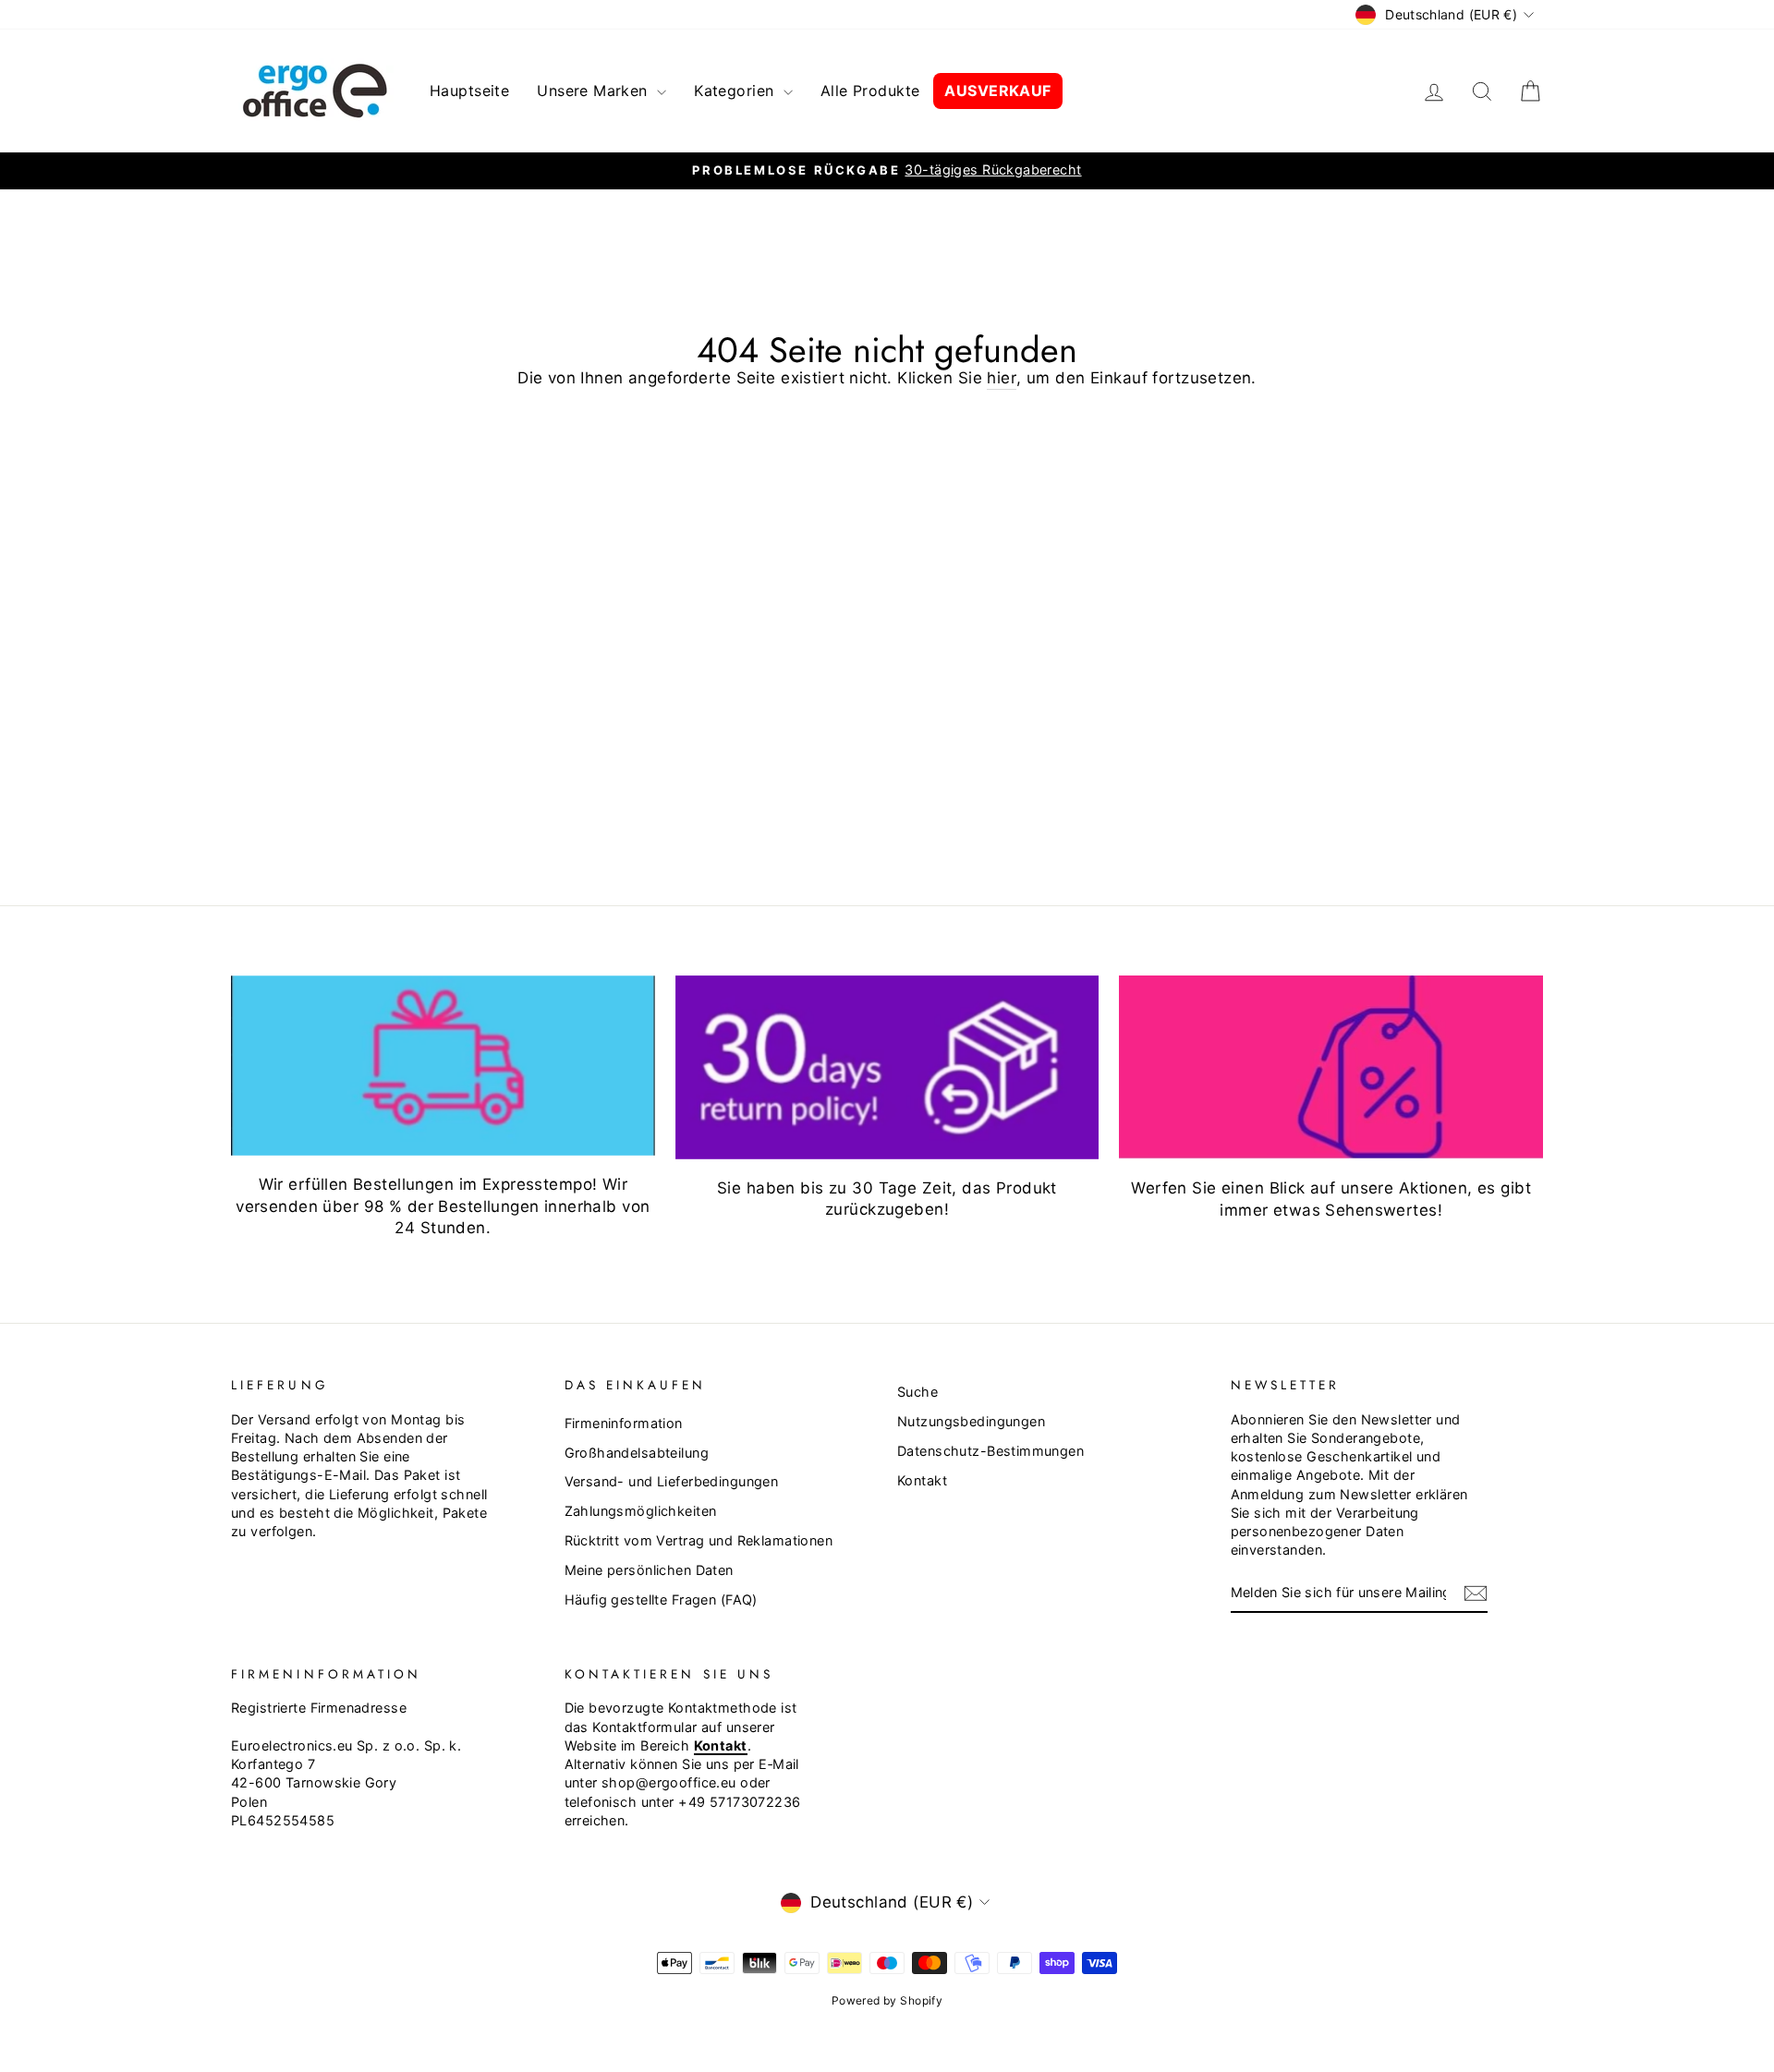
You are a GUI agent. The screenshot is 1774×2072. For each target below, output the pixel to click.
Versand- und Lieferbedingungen (672, 1481)
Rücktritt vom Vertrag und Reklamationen (699, 1540)
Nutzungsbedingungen (971, 1421)
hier (1002, 378)
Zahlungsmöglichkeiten (641, 1511)
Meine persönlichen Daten (649, 1570)
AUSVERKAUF (997, 91)
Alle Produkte (870, 91)
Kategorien (736, 91)
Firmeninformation (624, 1423)
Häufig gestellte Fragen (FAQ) (661, 1599)
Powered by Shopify (887, 2000)
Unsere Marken (595, 91)
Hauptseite (469, 91)
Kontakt (922, 1480)
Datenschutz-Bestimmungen (990, 1451)
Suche (917, 1392)
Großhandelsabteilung (637, 1453)
